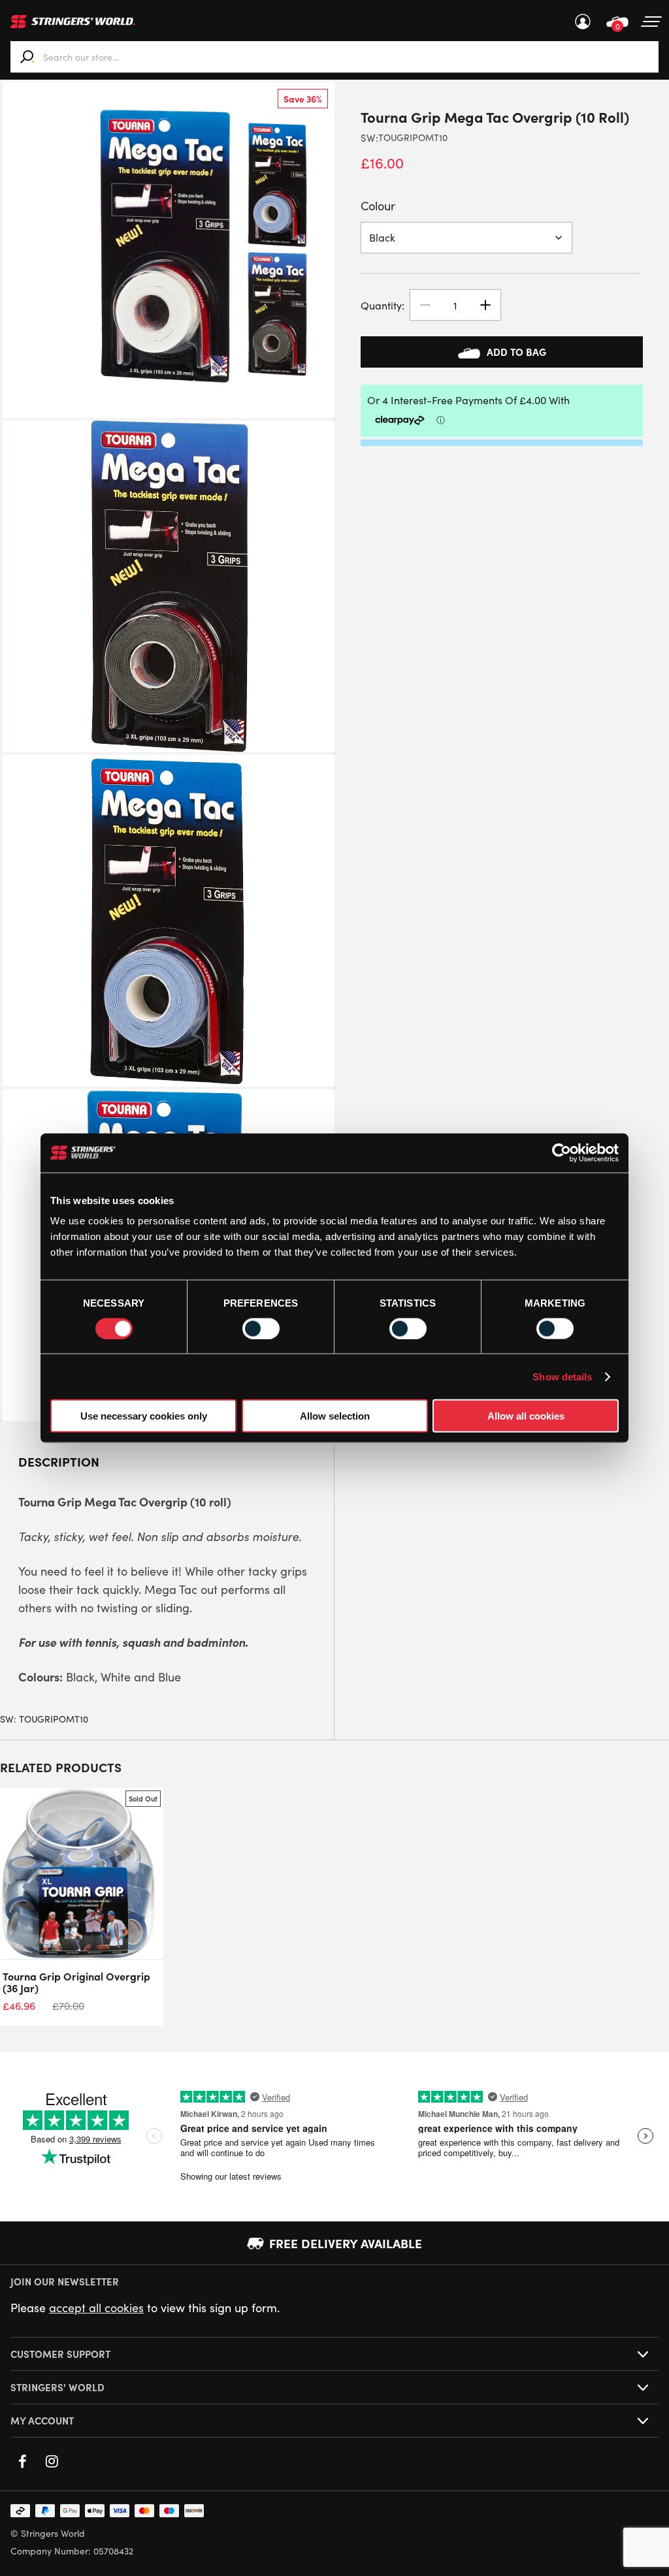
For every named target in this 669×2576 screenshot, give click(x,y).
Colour (378, 206)
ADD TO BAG (516, 352)
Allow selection (335, 1416)
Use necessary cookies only (144, 1416)
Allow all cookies (526, 1416)
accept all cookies (96, 2308)
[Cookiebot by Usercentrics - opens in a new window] (562, 1153)
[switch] (261, 1328)
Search (27, 57)
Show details (562, 1376)
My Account (583, 22)
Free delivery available (346, 2243)
